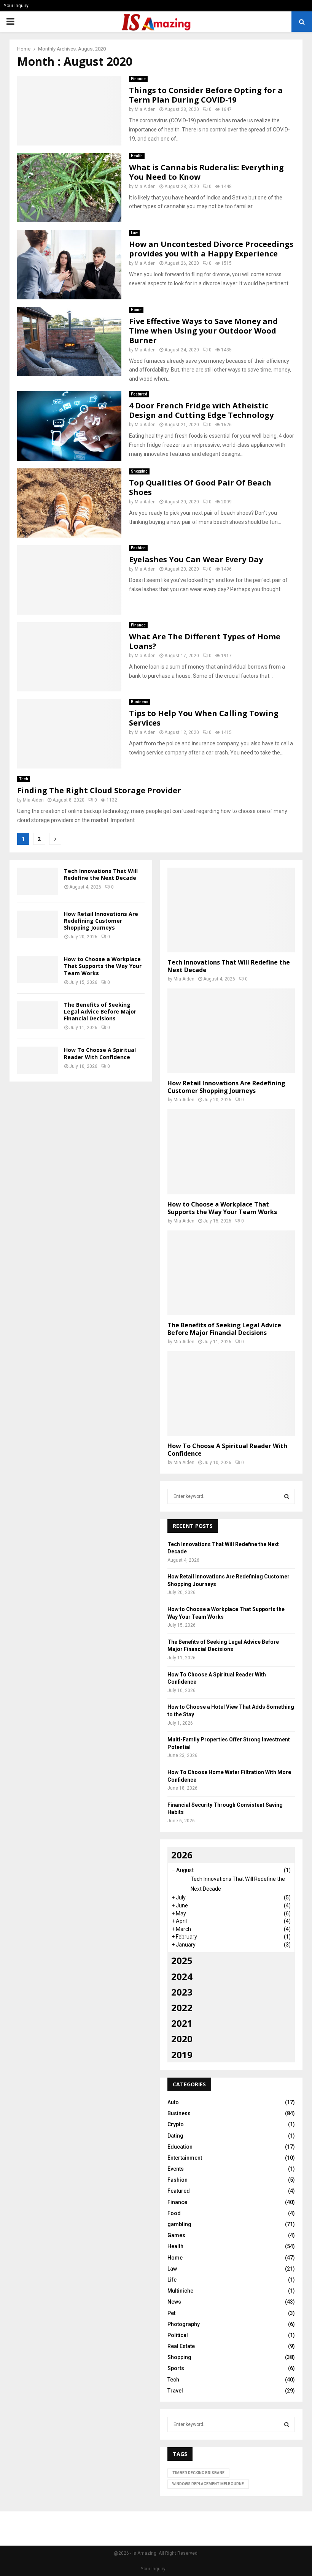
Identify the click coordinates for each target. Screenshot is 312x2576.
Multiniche (180, 2291)
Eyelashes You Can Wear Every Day (196, 559)
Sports (176, 2368)
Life (172, 2280)
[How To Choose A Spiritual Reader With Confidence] (38, 1060)
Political (178, 2335)
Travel (175, 2391)
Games (176, 2235)
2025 (182, 1960)
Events (176, 2169)
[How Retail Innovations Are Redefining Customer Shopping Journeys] (38, 924)
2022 (182, 2008)
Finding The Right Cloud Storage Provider (99, 790)
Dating (175, 2136)
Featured (139, 394)
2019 (182, 2055)
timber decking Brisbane (198, 2473)
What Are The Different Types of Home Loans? (205, 641)
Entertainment (185, 2158)
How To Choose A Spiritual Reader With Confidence (100, 1053)
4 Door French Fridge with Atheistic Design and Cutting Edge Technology (201, 410)
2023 (182, 1992)
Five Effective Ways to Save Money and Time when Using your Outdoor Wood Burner (203, 331)
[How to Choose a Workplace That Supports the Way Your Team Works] (38, 969)
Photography (184, 2324)
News (174, 2302)
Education (180, 2147)
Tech (24, 779)
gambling (179, 2224)
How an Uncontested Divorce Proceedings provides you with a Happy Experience (211, 249)
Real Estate (181, 2346)
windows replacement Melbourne (208, 2484)
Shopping (139, 471)
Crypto (176, 2124)
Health (137, 156)
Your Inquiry (16, 6)
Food (174, 2213)
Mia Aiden (145, 109)
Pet (171, 2313)
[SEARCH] (287, 1496)
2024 (182, 1976)
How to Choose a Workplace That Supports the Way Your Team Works (103, 966)
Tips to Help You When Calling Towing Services (204, 718)
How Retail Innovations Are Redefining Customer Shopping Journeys (101, 921)
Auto (173, 2102)
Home (136, 310)
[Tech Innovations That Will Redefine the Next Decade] (38, 881)
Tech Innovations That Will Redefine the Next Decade (101, 874)
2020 (182, 2039)
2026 (182, 1855)
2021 (182, 2023)
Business (140, 702)
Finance (138, 79)
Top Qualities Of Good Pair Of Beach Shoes (200, 487)
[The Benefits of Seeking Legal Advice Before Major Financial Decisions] (38, 1015)
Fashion (138, 548)
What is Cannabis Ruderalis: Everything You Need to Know (206, 172)
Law (134, 233)
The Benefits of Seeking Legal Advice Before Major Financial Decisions (100, 1011)
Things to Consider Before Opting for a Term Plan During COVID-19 (206, 95)
